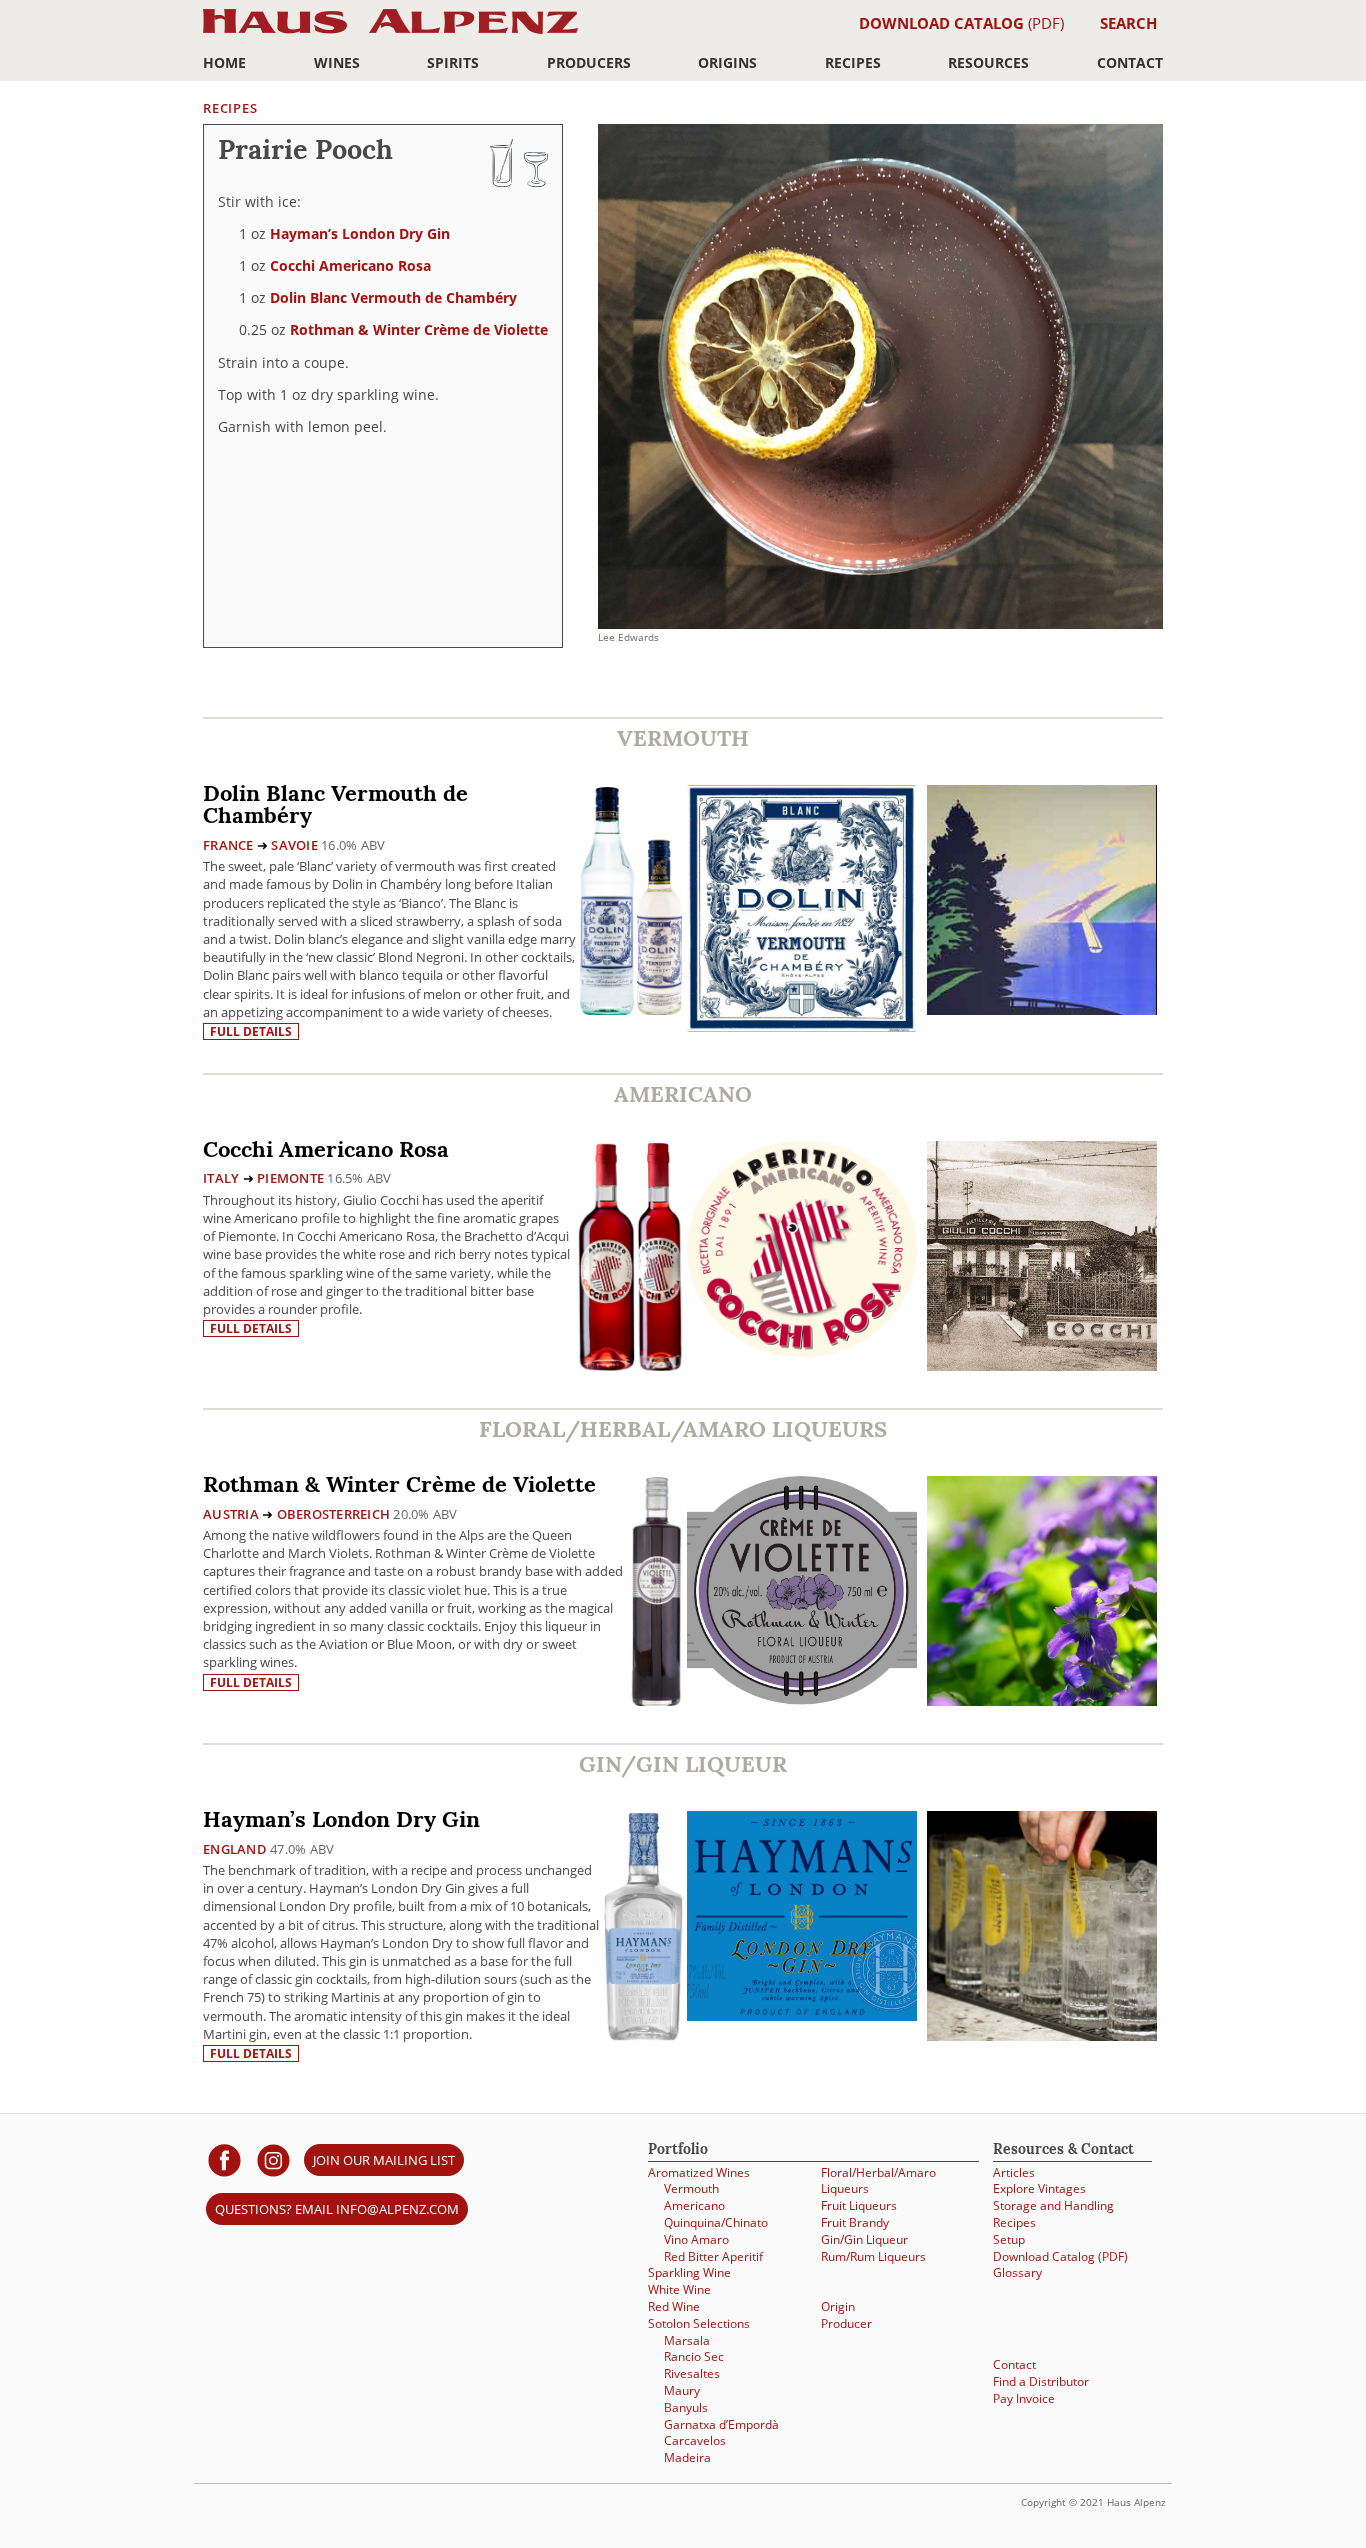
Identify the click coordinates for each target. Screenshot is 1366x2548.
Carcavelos (695, 2440)
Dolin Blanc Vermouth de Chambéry (393, 297)
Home (224, 62)
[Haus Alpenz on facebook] (224, 2159)
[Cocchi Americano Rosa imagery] (1042, 1365)
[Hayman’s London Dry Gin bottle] (643, 1925)
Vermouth (691, 2188)
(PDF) (961, 23)
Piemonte (290, 1178)
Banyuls (686, 2407)
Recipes (853, 62)
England (235, 1849)
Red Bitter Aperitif (713, 2256)
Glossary (1017, 2272)
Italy (221, 1178)
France (228, 845)
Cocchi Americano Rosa (350, 265)
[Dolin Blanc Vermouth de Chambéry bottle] (631, 899)
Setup (1009, 2239)
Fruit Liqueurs (859, 2205)
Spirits (453, 62)
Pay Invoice (1024, 2398)
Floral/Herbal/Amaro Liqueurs (878, 2181)
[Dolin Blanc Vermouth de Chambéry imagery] (1042, 1009)
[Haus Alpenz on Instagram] (273, 2159)
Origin (838, 2306)
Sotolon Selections (699, 2323)
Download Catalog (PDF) (1060, 2256)
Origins (727, 62)
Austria (231, 1514)
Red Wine (674, 2306)
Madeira (687, 2457)
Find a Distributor (1041, 2381)
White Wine (679, 2289)
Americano (694, 2205)
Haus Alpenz (390, 32)
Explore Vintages (1039, 2188)
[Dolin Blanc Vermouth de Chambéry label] (802, 910)
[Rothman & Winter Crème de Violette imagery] (1042, 1700)
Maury (682, 2390)
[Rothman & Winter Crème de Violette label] (802, 1593)
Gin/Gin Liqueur (864, 2239)
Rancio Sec (694, 2356)
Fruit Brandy (855, 2222)
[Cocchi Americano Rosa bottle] (630, 1255)
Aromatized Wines (699, 2172)
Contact (1130, 62)
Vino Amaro (696, 2239)
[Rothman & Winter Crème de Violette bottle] (656, 1590)
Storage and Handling (1053, 2205)
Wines (337, 62)
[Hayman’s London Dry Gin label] (802, 1918)
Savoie (294, 845)
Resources (988, 62)
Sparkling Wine (689, 2272)
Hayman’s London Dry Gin (360, 233)
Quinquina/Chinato (716, 2222)
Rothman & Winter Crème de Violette (419, 329)
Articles (1014, 2172)
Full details (251, 1031)
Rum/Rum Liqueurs (873, 2256)
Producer (846, 2323)
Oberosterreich (334, 1514)
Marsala (687, 2340)
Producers (589, 62)
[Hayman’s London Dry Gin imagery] (1042, 2035)
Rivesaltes (692, 2373)
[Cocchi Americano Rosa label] (802, 1251)
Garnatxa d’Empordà (721, 2424)
